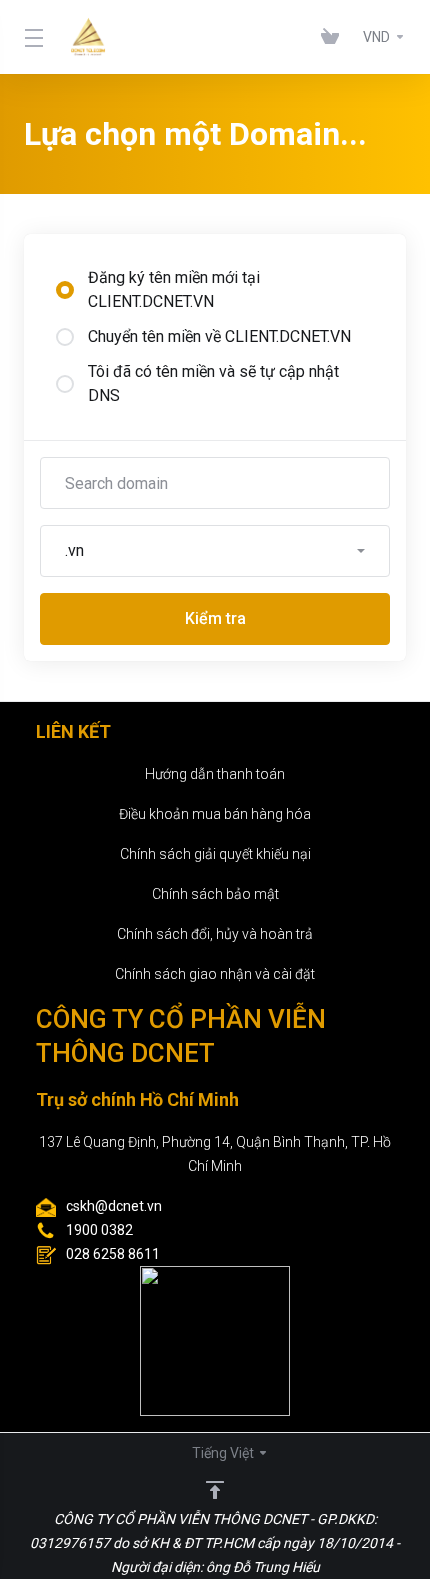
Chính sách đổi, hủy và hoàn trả (215, 934)
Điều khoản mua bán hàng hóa (215, 814)
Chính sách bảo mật (215, 894)
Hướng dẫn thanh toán (215, 774)
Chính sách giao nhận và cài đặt (215, 974)
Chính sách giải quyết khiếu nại (215, 854)
